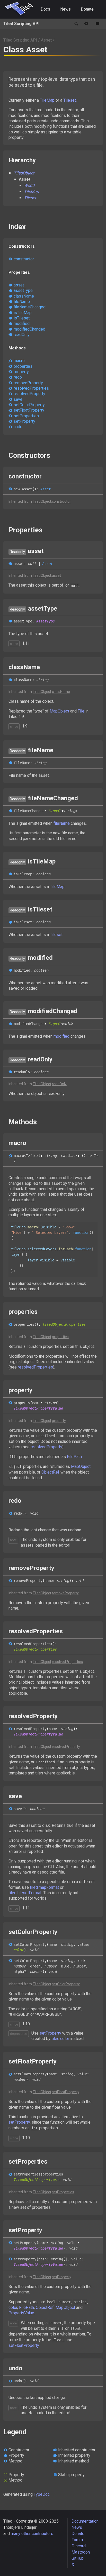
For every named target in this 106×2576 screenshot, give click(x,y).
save (18, 399)
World (29, 185)
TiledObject (24, 173)
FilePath (74, 1457)
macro (19, 361)
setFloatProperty (29, 410)
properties (23, 366)
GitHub (78, 2558)
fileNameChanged (30, 307)
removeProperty (28, 383)
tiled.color (60, 2039)
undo (18, 427)
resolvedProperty (29, 394)
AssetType (46, 621)
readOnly (22, 335)
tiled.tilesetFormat (25, 1893)
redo (18, 377)
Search (76, 24)
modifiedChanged (29, 329)
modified (22, 323)
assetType (23, 290)
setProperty (24, 421)
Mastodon (81, 2552)
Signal (55, 811)
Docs (45, 9)
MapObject (59, 711)
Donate (87, 9)
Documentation (85, 2521)
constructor (24, 259)
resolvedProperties (31, 388)
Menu (98, 24)
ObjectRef (50, 1472)
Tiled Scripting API (21, 24)
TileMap (47, 100)
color (19, 1950)
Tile (81, 711)
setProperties (26, 416)
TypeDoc (42, 2494)
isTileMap (23, 313)
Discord (79, 2546)
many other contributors (32, 2534)
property (21, 372)
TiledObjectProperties (64, 1324)
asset (19, 285)
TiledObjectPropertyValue (38, 1408)
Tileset (70, 100)
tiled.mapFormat (44, 1887)
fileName (22, 302)
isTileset (22, 318)
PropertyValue (21, 2313)
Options (86, 24)
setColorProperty (29, 405)
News (65, 9)
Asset (46, 40)
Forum (77, 2540)
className (24, 296)
